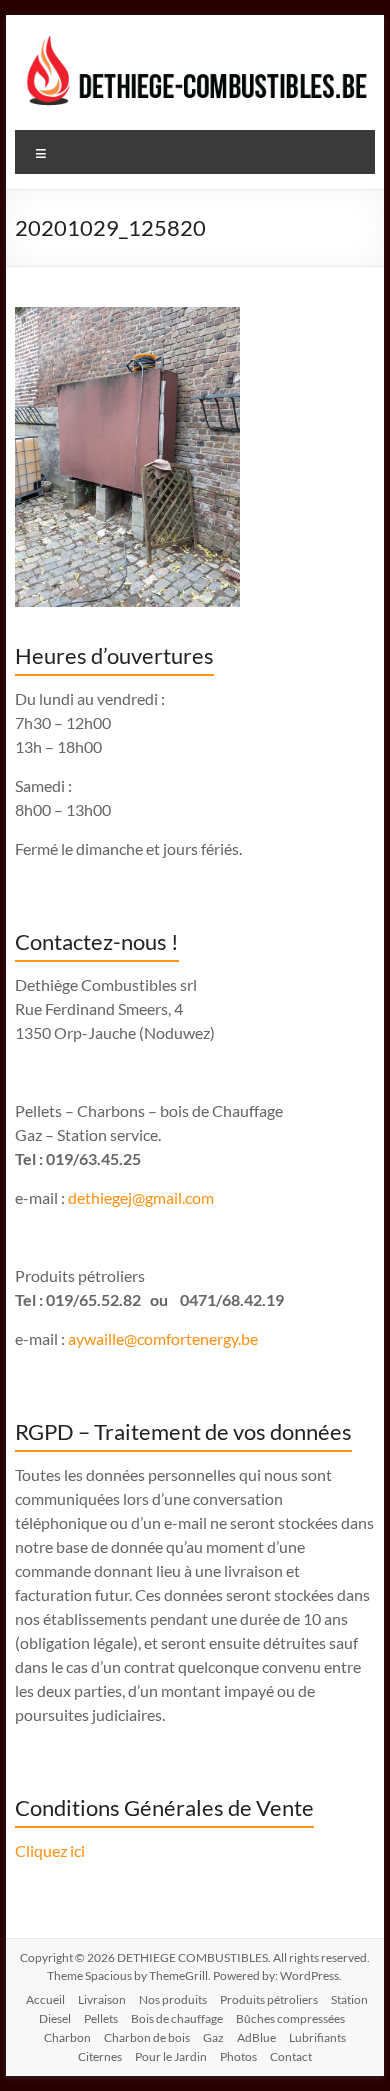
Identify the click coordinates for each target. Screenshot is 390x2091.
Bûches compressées (290, 2018)
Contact (291, 2056)
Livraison (102, 1999)
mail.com (183, 1197)
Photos (238, 2056)
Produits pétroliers (269, 1999)
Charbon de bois (147, 2037)
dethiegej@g (110, 1197)
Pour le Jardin (171, 2056)
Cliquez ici (50, 1850)
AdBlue (256, 2037)
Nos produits (173, 1999)
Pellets (101, 2018)
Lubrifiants (317, 2037)
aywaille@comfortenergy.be (163, 1338)
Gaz (213, 2037)
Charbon (67, 2037)
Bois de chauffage (177, 2018)
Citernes (100, 2056)
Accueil (45, 1999)
